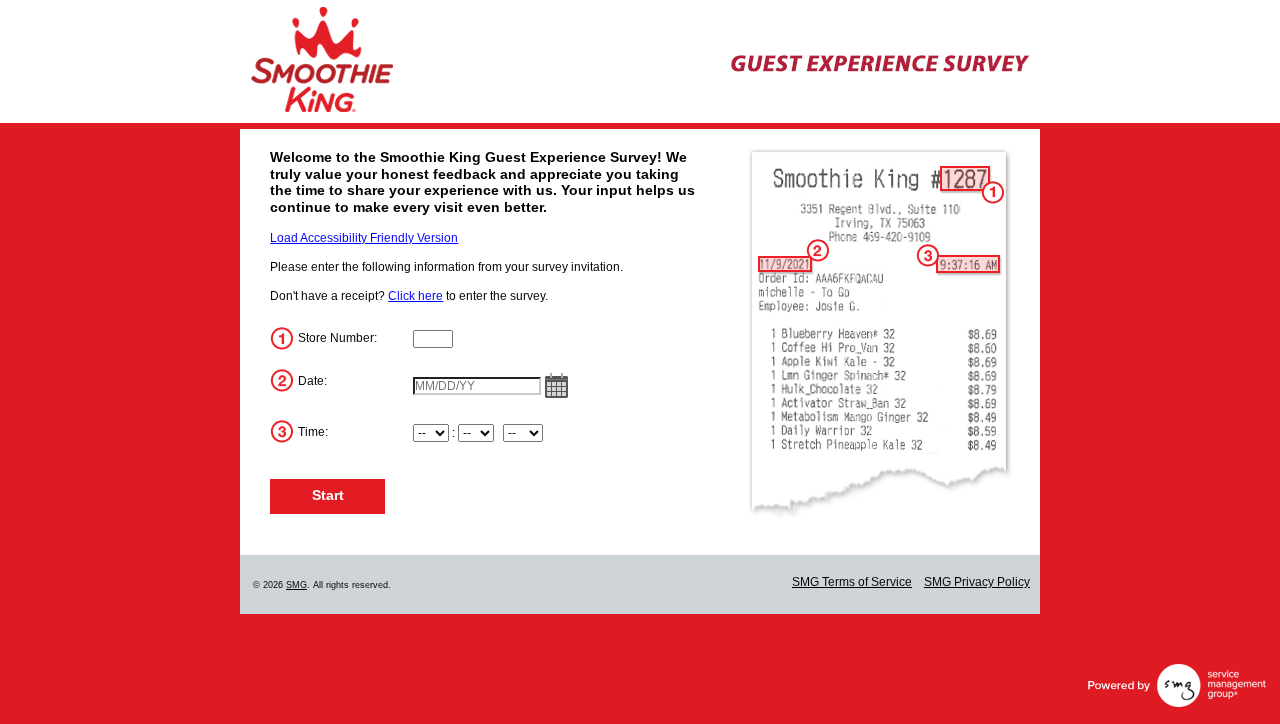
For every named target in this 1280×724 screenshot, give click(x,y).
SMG (296, 585)
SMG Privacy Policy (977, 582)
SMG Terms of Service (852, 582)
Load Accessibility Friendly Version (364, 238)
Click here (415, 296)
